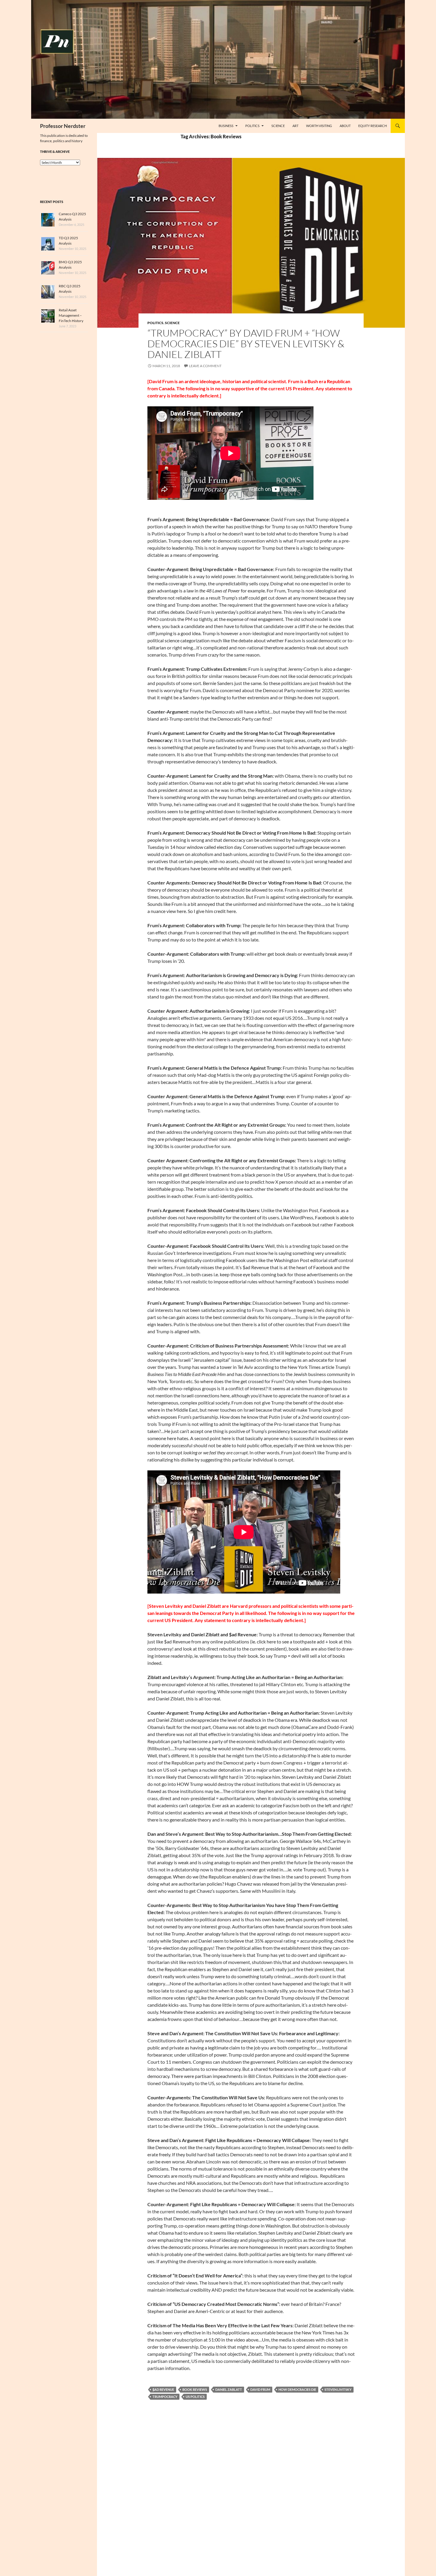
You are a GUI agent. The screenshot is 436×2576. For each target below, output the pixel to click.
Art (295, 126)
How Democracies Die (297, 2389)
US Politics (195, 2397)
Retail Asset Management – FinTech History (71, 315)
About (345, 126)
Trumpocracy (165, 2397)
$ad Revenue (163, 2389)
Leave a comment (205, 366)
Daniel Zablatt (229, 2389)
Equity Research (373, 126)
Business (226, 126)
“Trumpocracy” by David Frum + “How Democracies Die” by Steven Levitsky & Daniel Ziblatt (246, 344)
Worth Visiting (319, 126)
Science (278, 126)
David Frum (260, 2389)
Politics (252, 126)
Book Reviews (195, 2389)
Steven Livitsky (338, 2389)
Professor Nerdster (63, 126)
